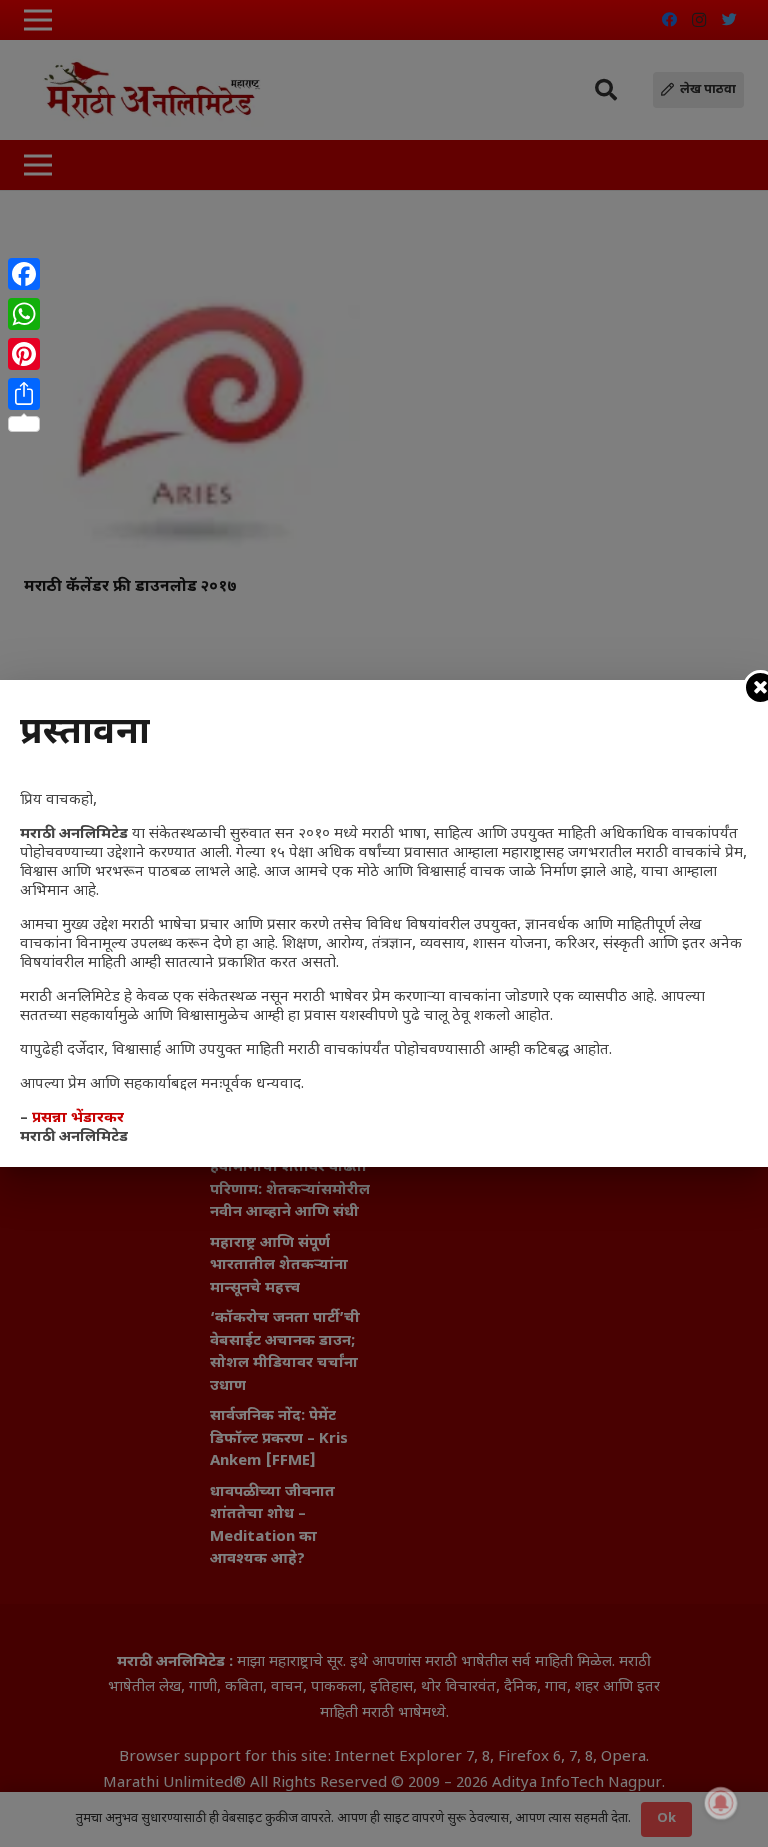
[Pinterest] (24, 354)
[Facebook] (24, 274)
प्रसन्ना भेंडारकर (78, 1118)
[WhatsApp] (24, 314)
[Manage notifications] (721, 1803)
